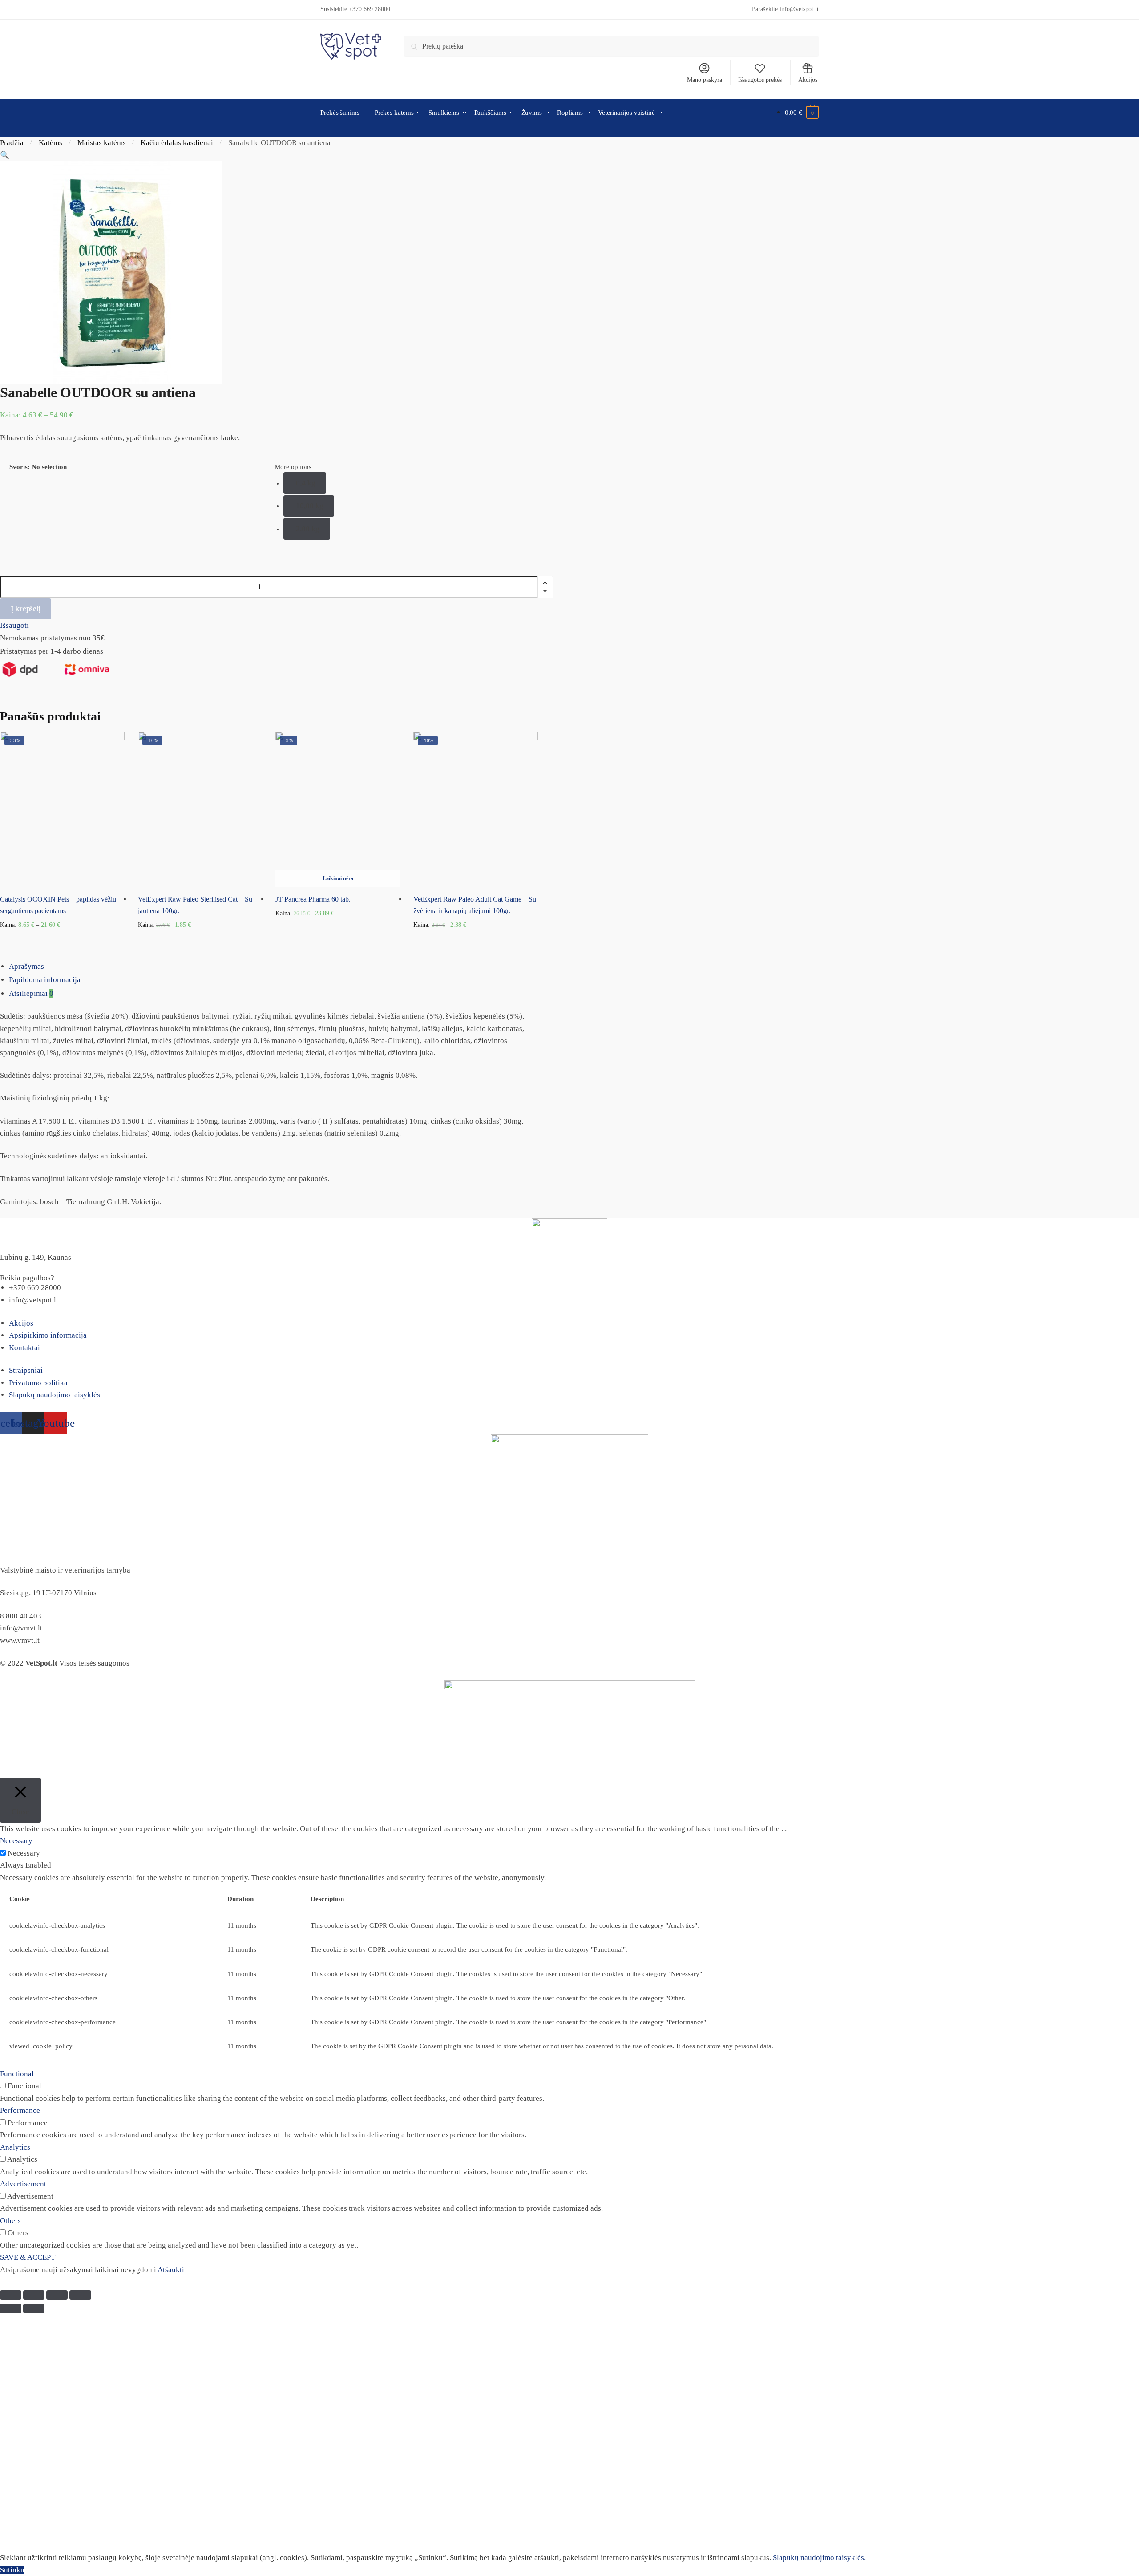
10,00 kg (310, 506)
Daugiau (338, 939)
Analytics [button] (15, 2147)
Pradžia (12, 143)
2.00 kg (308, 529)
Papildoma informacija (45, 980)
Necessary (24, 1853)
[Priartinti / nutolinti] (80, 2295)
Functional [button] (17, 2074)
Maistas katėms (102, 143)
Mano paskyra (705, 80)
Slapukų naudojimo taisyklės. (819, 2558)
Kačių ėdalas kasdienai (177, 143)
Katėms (50, 143)
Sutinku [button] (12, 2570)
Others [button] (10, 2221)
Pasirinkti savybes (62, 939)
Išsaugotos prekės (760, 80)
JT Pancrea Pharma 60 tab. (313, 899)
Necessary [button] (16, 1841)
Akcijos (808, 80)
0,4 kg (306, 483)
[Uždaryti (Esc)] (11, 2295)
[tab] (574, 967)
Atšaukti (171, 2270)
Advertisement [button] (23, 2184)
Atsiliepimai (31, 993)
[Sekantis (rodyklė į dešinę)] (34, 2308)
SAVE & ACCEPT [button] (28, 2257)
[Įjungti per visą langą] (57, 2295)
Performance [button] (20, 2110)
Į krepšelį (26, 609)
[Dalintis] (34, 2295)
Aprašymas (26, 966)
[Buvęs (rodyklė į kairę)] (11, 2308)
